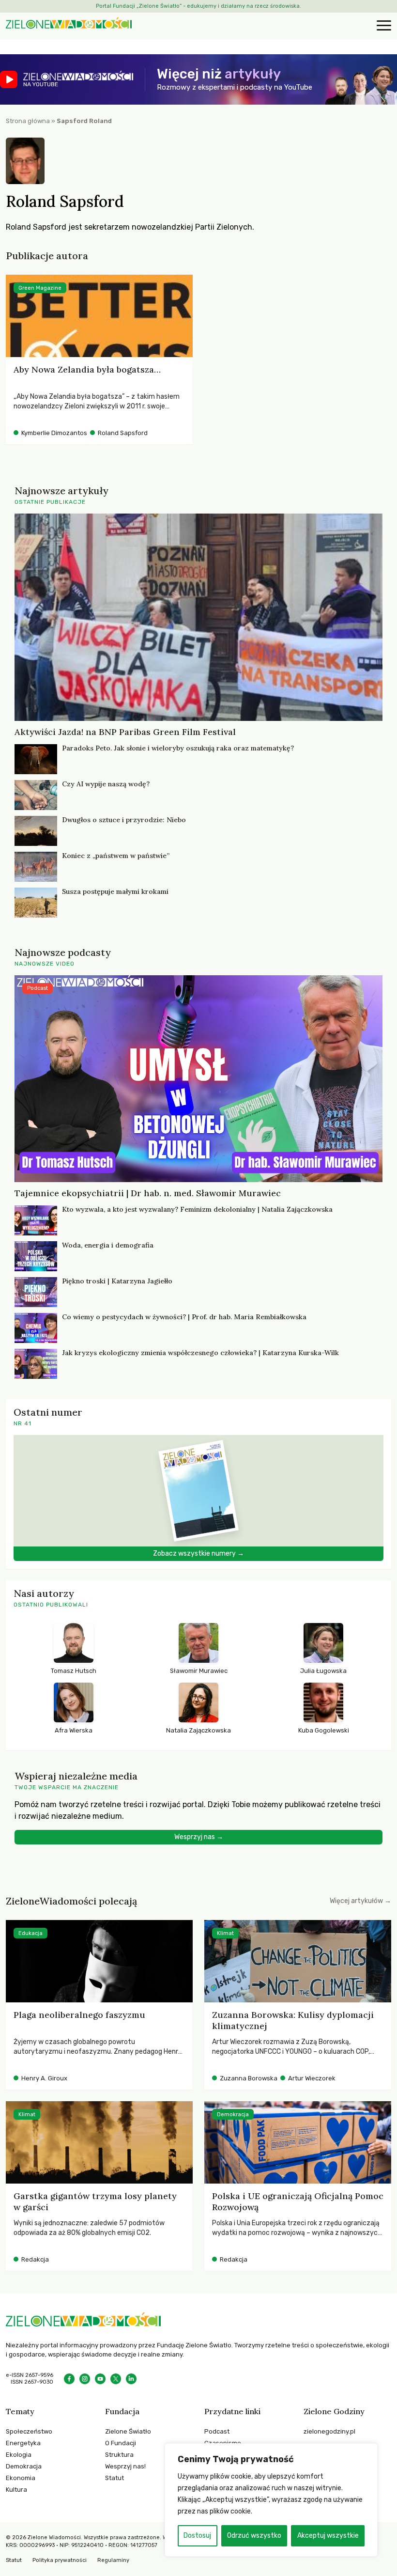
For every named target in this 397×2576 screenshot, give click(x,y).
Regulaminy (113, 2560)
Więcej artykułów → (360, 1901)
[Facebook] (69, 2379)
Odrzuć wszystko (254, 2536)
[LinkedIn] (131, 2379)
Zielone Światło (128, 2431)
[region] (271, 2500)
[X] (116, 2379)
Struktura (119, 2455)
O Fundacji (121, 2443)
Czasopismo (223, 2443)
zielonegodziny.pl (329, 2431)
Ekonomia (21, 2478)
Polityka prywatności (60, 2560)
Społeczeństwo (29, 2431)
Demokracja (24, 2466)
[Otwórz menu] (382, 26)
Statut (115, 2478)
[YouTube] (100, 2379)
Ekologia (19, 2455)
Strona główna (28, 121)
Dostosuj (197, 2536)
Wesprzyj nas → (199, 1837)
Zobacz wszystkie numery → (198, 1553)
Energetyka (23, 2443)
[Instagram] (85, 2379)
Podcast (217, 2431)
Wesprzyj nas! (125, 2466)
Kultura (16, 2490)
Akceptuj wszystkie (328, 2536)
